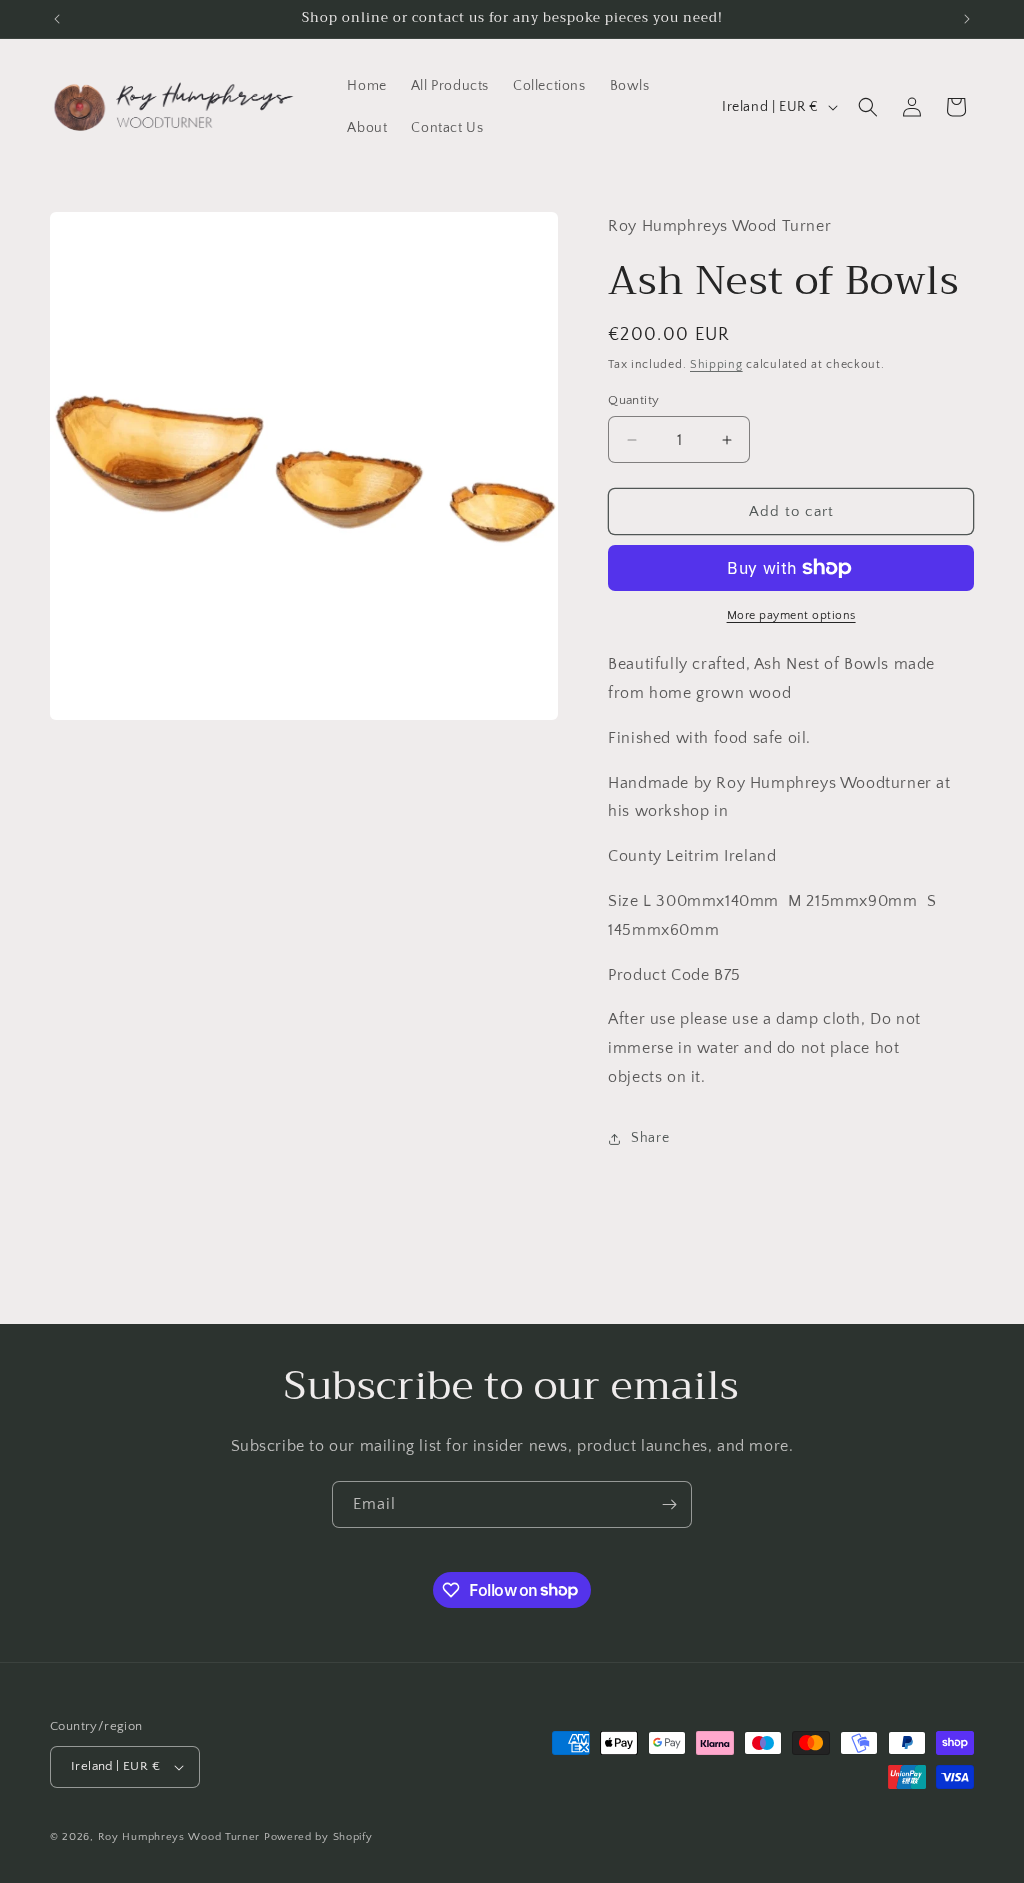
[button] (868, 107)
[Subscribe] (669, 1504)
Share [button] (650, 1138)
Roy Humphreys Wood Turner (179, 1837)
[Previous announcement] (57, 19)
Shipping (716, 364)
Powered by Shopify (318, 1837)
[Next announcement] (967, 19)
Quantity (633, 400)
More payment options (791, 615)
